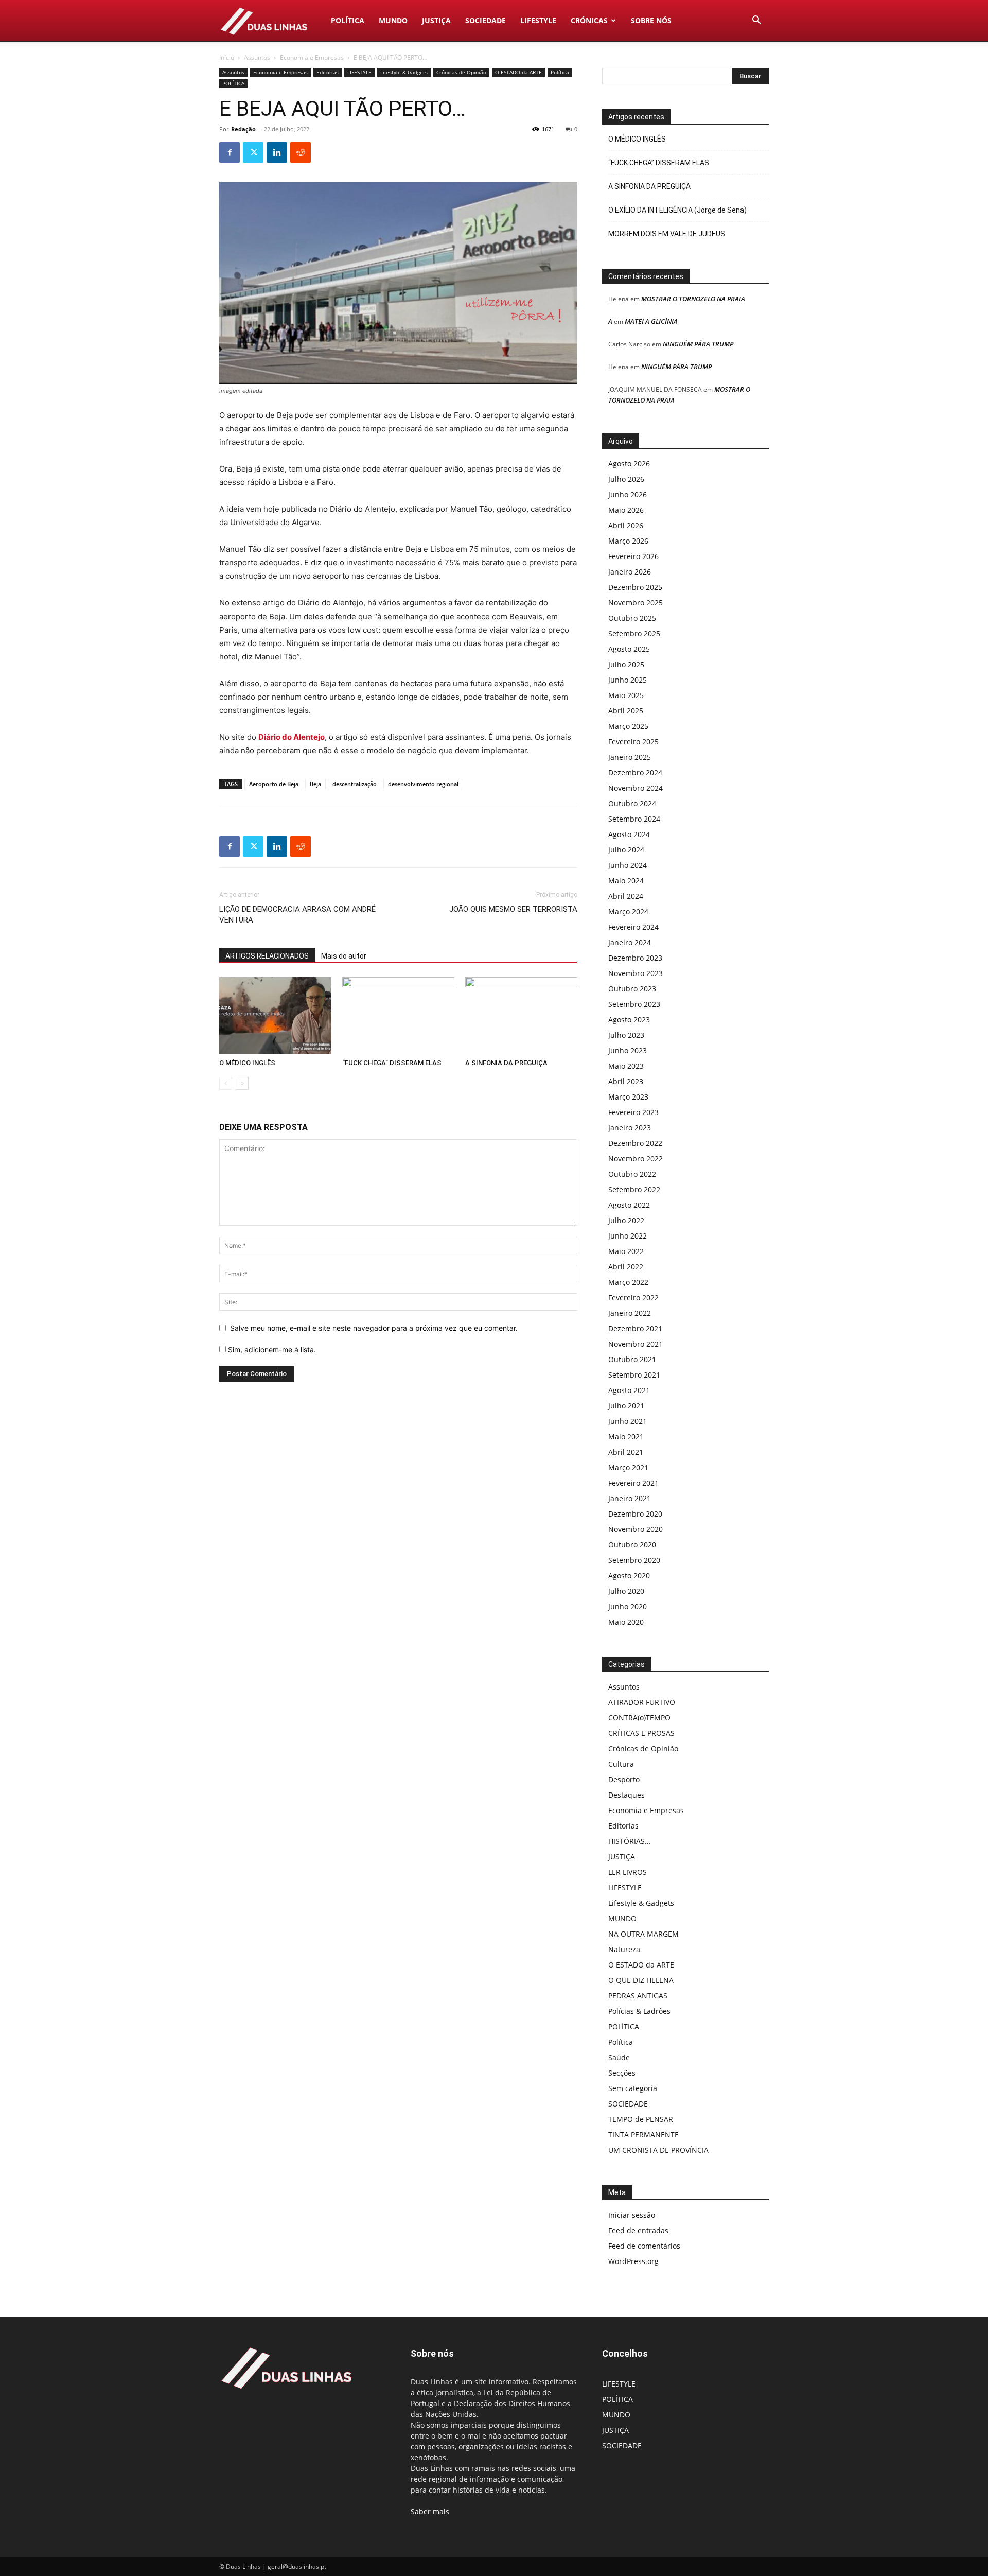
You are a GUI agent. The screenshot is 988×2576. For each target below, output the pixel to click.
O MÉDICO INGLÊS (247, 1063)
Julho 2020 (626, 1591)
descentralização (355, 784)
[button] (756, 21)
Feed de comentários (644, 2246)
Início (227, 57)
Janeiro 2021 (630, 1498)
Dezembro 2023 (635, 958)
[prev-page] (226, 1083)
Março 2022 (628, 1282)
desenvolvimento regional (423, 784)
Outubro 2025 (632, 618)
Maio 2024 (626, 881)
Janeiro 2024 (630, 942)
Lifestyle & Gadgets (404, 72)
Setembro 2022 (634, 1189)
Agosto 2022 (629, 1205)
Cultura (621, 1764)
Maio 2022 (626, 1251)
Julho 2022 (626, 1220)
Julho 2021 (626, 1406)
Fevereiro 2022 (633, 1298)
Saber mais (430, 2511)
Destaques (627, 1795)
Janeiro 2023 (630, 1128)
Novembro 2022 (636, 1159)
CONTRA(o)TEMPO (639, 1718)
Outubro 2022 (632, 1174)
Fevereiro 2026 (633, 556)
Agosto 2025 (629, 649)
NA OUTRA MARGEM (643, 1934)
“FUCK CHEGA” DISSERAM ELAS (392, 1063)
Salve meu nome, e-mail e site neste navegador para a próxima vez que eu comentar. (374, 1328)
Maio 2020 (626, 1622)
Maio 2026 (626, 510)
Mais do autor (344, 956)
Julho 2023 (626, 1035)
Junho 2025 (628, 680)
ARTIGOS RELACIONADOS (267, 956)
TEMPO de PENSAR (641, 2119)
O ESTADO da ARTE (518, 72)
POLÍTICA (348, 20)
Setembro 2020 (634, 1560)
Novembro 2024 (636, 788)
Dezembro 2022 (635, 1143)
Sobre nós (651, 20)
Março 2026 (628, 541)
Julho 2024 (626, 850)
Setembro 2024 (634, 819)
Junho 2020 (628, 1606)
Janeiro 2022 (630, 1313)
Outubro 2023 (632, 989)
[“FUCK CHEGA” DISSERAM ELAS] (398, 1016)
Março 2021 (628, 1467)
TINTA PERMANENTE (643, 2135)
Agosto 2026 (629, 464)
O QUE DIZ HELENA (641, 1980)
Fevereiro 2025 (633, 742)
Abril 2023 (626, 1081)
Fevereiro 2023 (633, 1112)
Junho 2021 (628, 1421)
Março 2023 (628, 1097)
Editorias (328, 72)
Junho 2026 (628, 494)
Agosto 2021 (629, 1390)
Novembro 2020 (636, 1529)
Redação (243, 129)
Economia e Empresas (312, 57)
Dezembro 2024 (635, 772)
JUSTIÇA (436, 20)
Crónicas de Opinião (461, 72)
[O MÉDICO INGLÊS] (275, 1016)
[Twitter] (253, 152)
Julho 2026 (626, 479)
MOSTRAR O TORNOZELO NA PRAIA (693, 299)
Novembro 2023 (636, 973)
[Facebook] (230, 152)
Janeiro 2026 (630, 572)
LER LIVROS (628, 1872)
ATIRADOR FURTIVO (642, 1702)
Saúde (619, 2057)
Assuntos (257, 57)
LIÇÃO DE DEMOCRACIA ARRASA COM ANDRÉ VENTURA (297, 915)
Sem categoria (633, 2088)
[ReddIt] (301, 152)
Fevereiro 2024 (633, 927)
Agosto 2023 (629, 1020)
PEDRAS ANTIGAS (638, 1996)
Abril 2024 (626, 896)
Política (560, 72)
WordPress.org (633, 2261)
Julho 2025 (626, 664)
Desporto (624, 1779)
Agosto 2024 (629, 834)
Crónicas (589, 20)
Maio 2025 (626, 695)
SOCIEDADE (486, 20)
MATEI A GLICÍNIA (651, 321)
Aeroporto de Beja (274, 784)
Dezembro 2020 (635, 1514)
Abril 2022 (626, 1267)
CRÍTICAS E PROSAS (641, 1733)
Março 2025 (628, 726)
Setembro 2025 (634, 633)
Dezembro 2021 (635, 1328)
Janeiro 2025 (630, 757)
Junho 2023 (628, 1050)
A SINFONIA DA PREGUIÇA (506, 1063)
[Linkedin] (277, 152)
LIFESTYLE (538, 20)
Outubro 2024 (632, 803)
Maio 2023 (626, 1066)
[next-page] (242, 1083)
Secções (622, 2073)
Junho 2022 (628, 1236)
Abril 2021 (626, 1452)
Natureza (624, 1949)
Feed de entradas (638, 2230)
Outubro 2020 (632, 1545)
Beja (315, 784)
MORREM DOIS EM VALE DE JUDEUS (667, 234)
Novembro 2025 (636, 603)
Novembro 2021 (636, 1344)
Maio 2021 (626, 1437)
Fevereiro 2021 (633, 1483)
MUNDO (393, 20)
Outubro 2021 (632, 1359)
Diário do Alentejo (292, 737)
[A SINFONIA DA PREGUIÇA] (521, 1016)
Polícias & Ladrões (639, 2011)
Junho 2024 (628, 865)
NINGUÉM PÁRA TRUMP (698, 344)
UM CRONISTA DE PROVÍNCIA (658, 2150)
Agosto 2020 (629, 1576)
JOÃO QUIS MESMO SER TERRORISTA (513, 909)
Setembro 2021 (634, 1375)
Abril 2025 (626, 711)
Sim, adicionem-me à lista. (271, 1350)
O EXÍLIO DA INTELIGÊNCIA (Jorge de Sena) (677, 210)
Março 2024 (628, 911)
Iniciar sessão (632, 2215)
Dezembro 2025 (635, 587)
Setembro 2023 (634, 1004)
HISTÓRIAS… (629, 1841)
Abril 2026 (626, 525)
